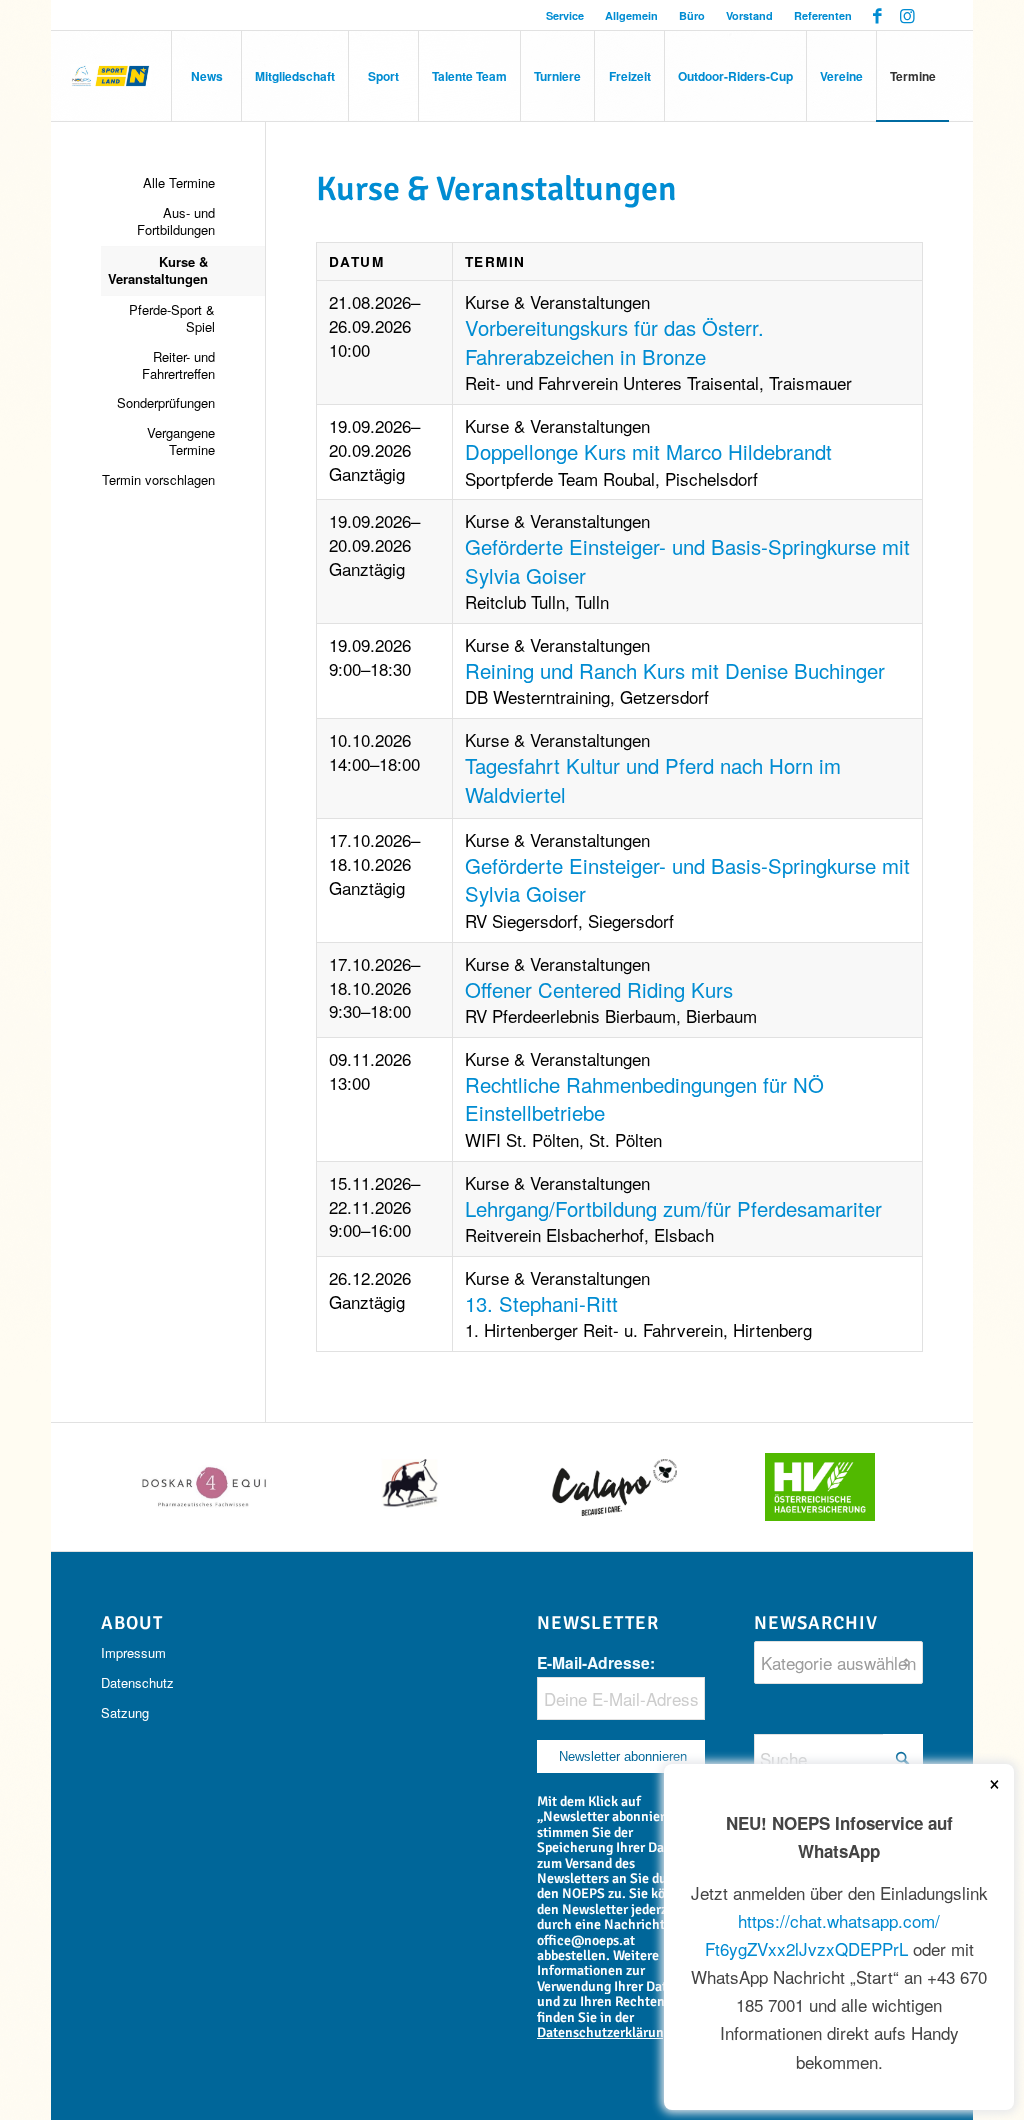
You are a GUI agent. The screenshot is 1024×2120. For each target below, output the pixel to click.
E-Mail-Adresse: (596, 1662)
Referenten (823, 15)
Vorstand (749, 15)
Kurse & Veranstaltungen (158, 270)
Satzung (125, 1712)
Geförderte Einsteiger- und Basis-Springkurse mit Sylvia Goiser (687, 561)
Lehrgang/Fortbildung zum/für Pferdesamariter (673, 1208)
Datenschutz (137, 1682)
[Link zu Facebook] (877, 15)
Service (565, 15)
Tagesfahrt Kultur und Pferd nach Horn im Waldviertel (653, 780)
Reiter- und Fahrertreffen (178, 365)
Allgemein (631, 15)
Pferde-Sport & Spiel (171, 318)
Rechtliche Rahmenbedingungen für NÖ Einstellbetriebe (644, 1099)
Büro (692, 15)
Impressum (133, 1652)
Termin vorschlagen (158, 479)
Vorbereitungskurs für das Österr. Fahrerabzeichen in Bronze (614, 342)
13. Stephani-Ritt (541, 1303)
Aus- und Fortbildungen (175, 221)
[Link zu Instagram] (908, 15)
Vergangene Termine (180, 441)
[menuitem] (565, 15)
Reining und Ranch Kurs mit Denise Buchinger (675, 670)
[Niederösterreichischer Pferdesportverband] (111, 76)
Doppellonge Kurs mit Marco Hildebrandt (648, 451)
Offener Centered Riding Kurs (599, 989)
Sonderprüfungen (165, 402)
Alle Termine (178, 182)
